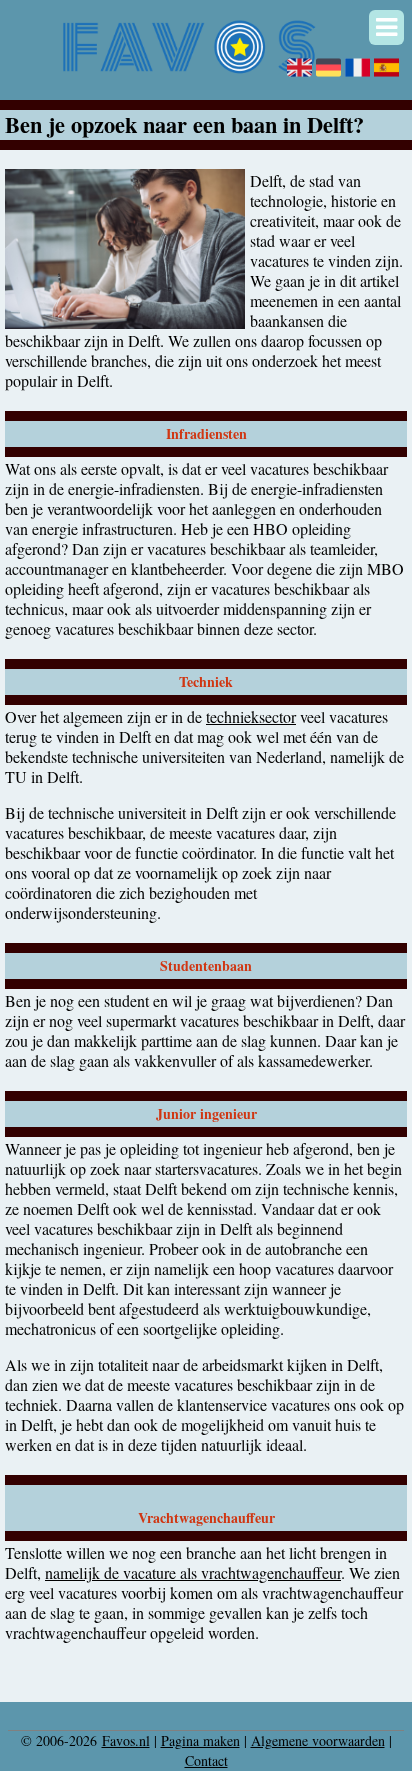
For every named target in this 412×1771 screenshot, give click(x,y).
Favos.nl (126, 1740)
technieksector (251, 716)
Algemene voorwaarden (318, 1740)
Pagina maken (200, 1740)
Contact (206, 1760)
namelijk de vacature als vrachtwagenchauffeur (193, 1572)
